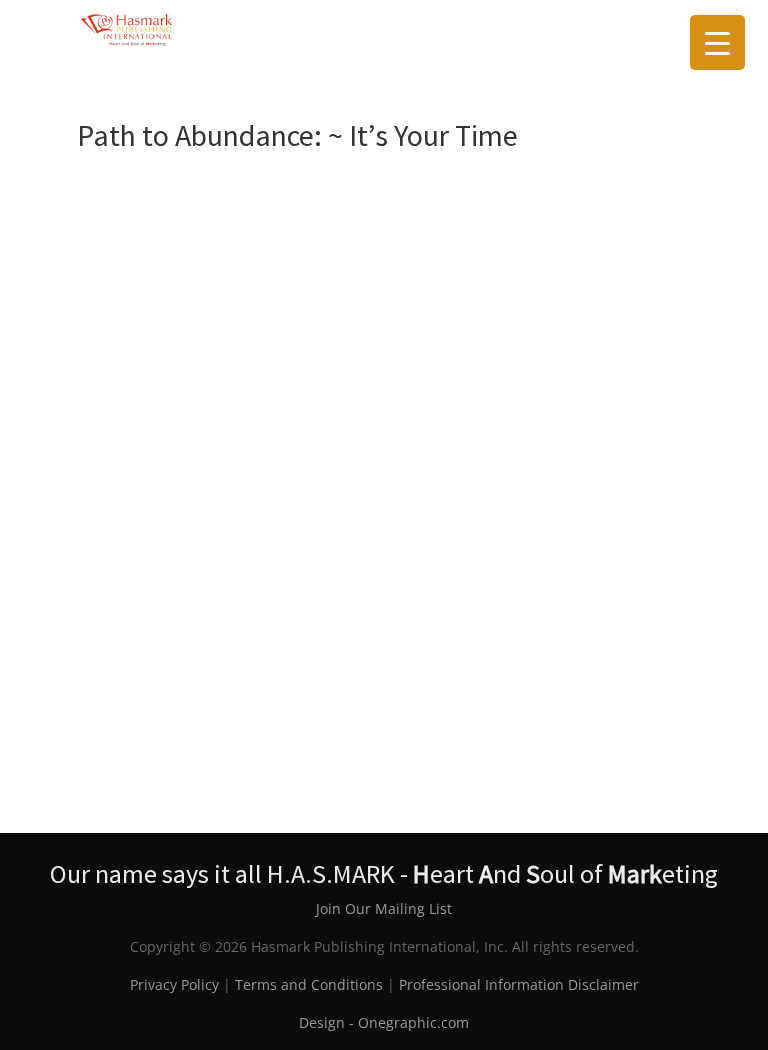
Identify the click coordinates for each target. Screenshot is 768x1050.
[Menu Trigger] (717, 42)
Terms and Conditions (309, 984)
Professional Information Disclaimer (519, 984)
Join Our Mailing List (384, 908)
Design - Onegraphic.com (384, 1022)
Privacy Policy (174, 984)
